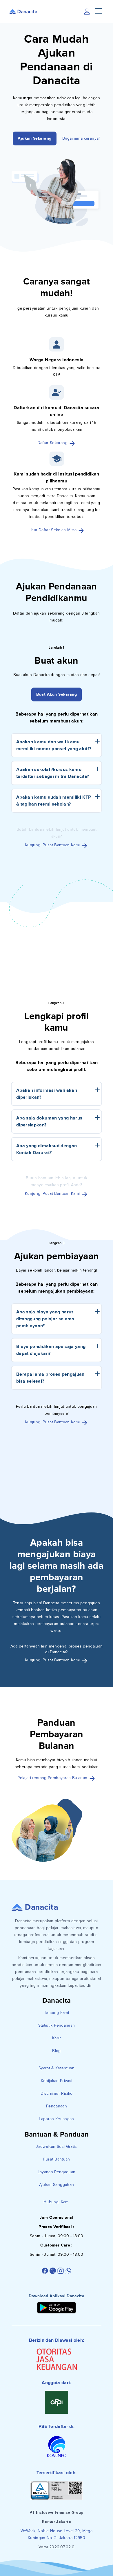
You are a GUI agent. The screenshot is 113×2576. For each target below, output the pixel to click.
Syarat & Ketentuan (57, 2068)
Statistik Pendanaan (57, 2025)
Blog (56, 2051)
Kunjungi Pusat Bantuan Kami (53, 845)
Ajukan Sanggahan (57, 2185)
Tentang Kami (57, 2013)
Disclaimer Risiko (57, 2093)
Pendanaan (57, 2106)
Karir (57, 2038)
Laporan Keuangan (57, 2119)
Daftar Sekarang (53, 443)
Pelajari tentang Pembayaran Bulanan (53, 1778)
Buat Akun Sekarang (57, 694)
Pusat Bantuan (57, 2159)
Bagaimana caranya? (81, 138)
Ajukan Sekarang (35, 138)
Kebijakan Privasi (57, 2081)
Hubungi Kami (57, 2202)
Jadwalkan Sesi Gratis (56, 2147)
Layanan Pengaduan (57, 2172)
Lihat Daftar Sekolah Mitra (53, 530)
